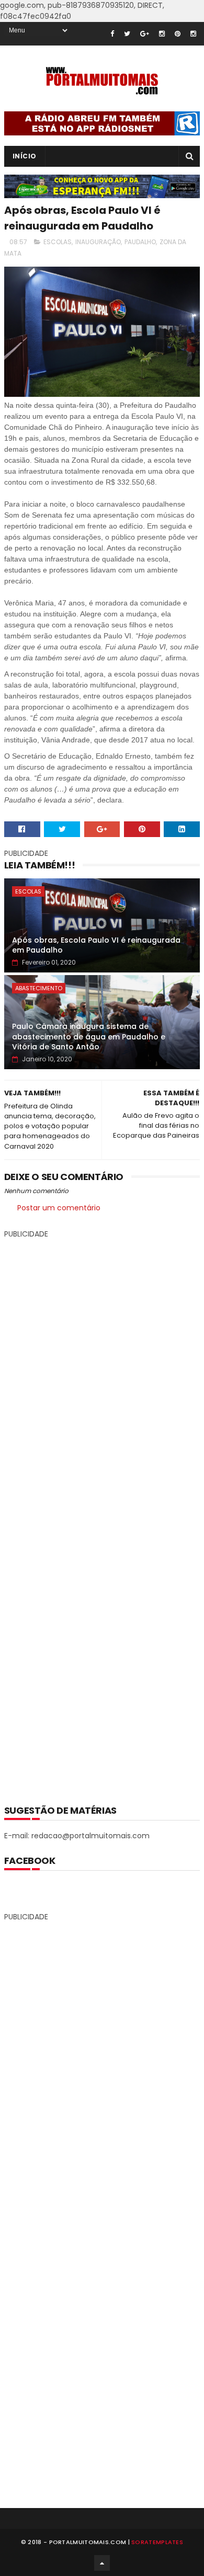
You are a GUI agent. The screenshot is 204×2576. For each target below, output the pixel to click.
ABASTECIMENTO (39, 988)
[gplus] (145, 34)
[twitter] (127, 34)
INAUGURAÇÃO (98, 242)
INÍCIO (25, 156)
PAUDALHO (140, 242)
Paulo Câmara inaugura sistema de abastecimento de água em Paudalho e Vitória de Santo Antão (89, 1037)
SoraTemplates (157, 2542)
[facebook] (112, 34)
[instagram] (162, 34)
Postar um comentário (59, 1208)
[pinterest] (178, 34)
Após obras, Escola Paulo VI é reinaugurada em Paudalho (96, 945)
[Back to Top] (102, 2563)
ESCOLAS (58, 242)
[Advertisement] (102, 1514)
